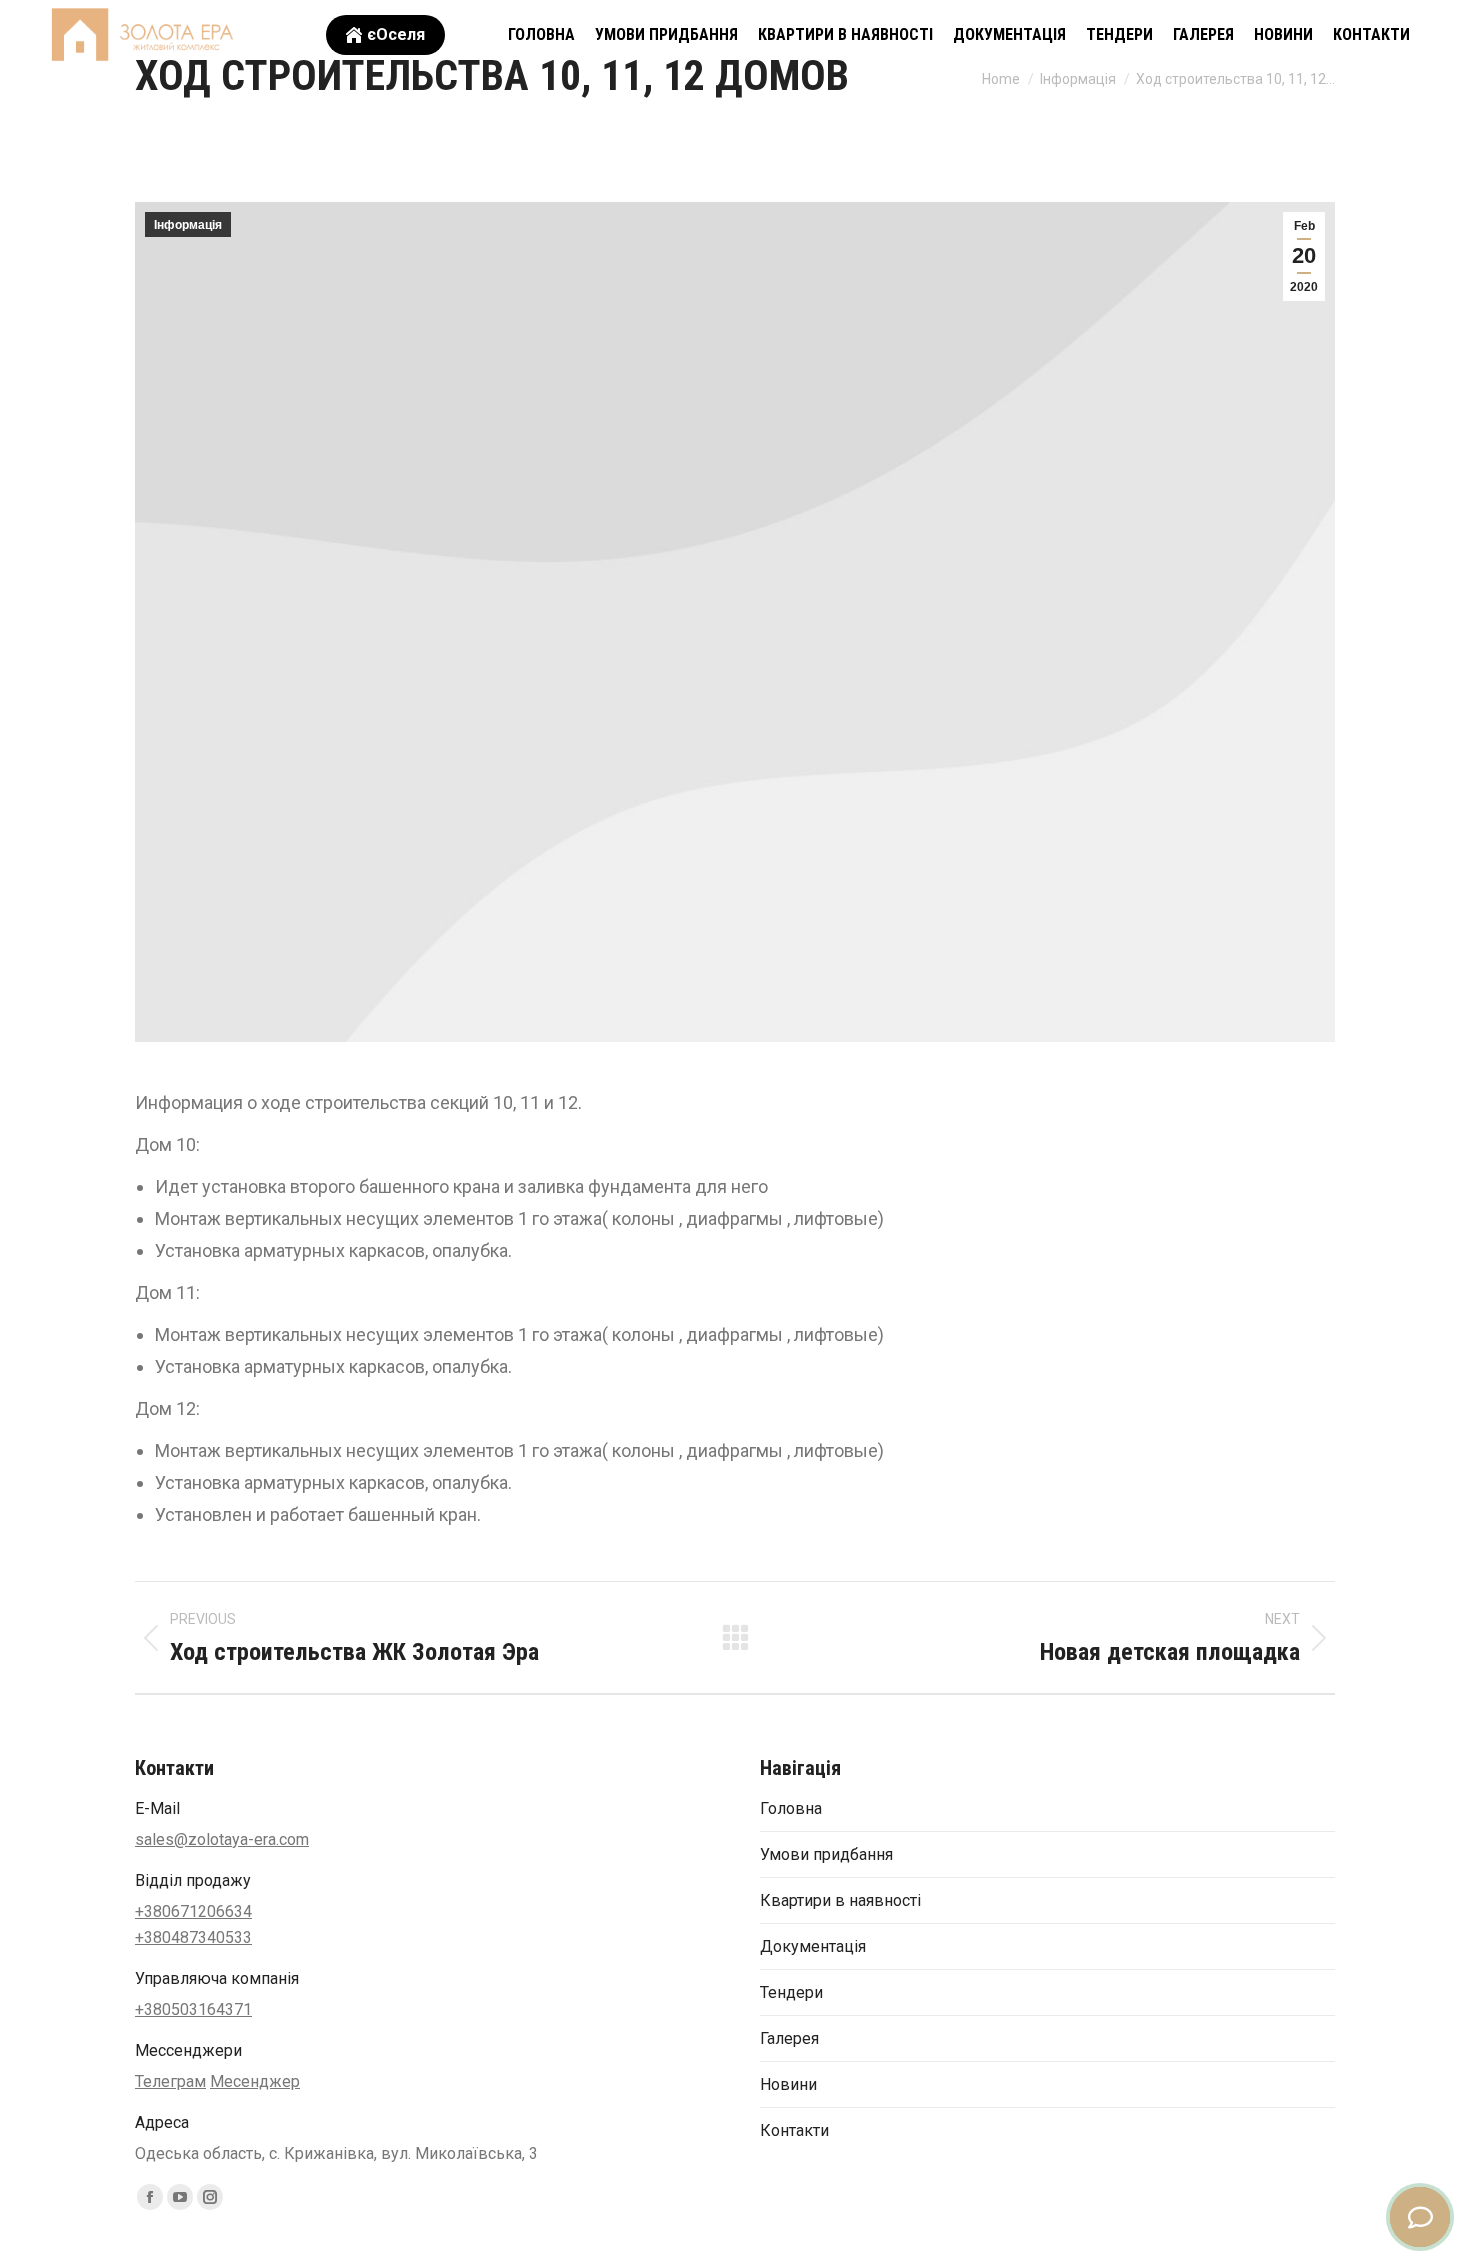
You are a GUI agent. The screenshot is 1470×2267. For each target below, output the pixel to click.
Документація (813, 1946)
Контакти (794, 2130)
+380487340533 (193, 1937)
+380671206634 (193, 1911)
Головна (791, 1808)
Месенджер (255, 2081)
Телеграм (170, 2081)
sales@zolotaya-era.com (222, 1839)
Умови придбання (826, 1854)
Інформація (188, 225)
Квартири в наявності (840, 1900)
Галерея (789, 2038)
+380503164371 (193, 2009)
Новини (788, 2084)
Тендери (791, 1992)
